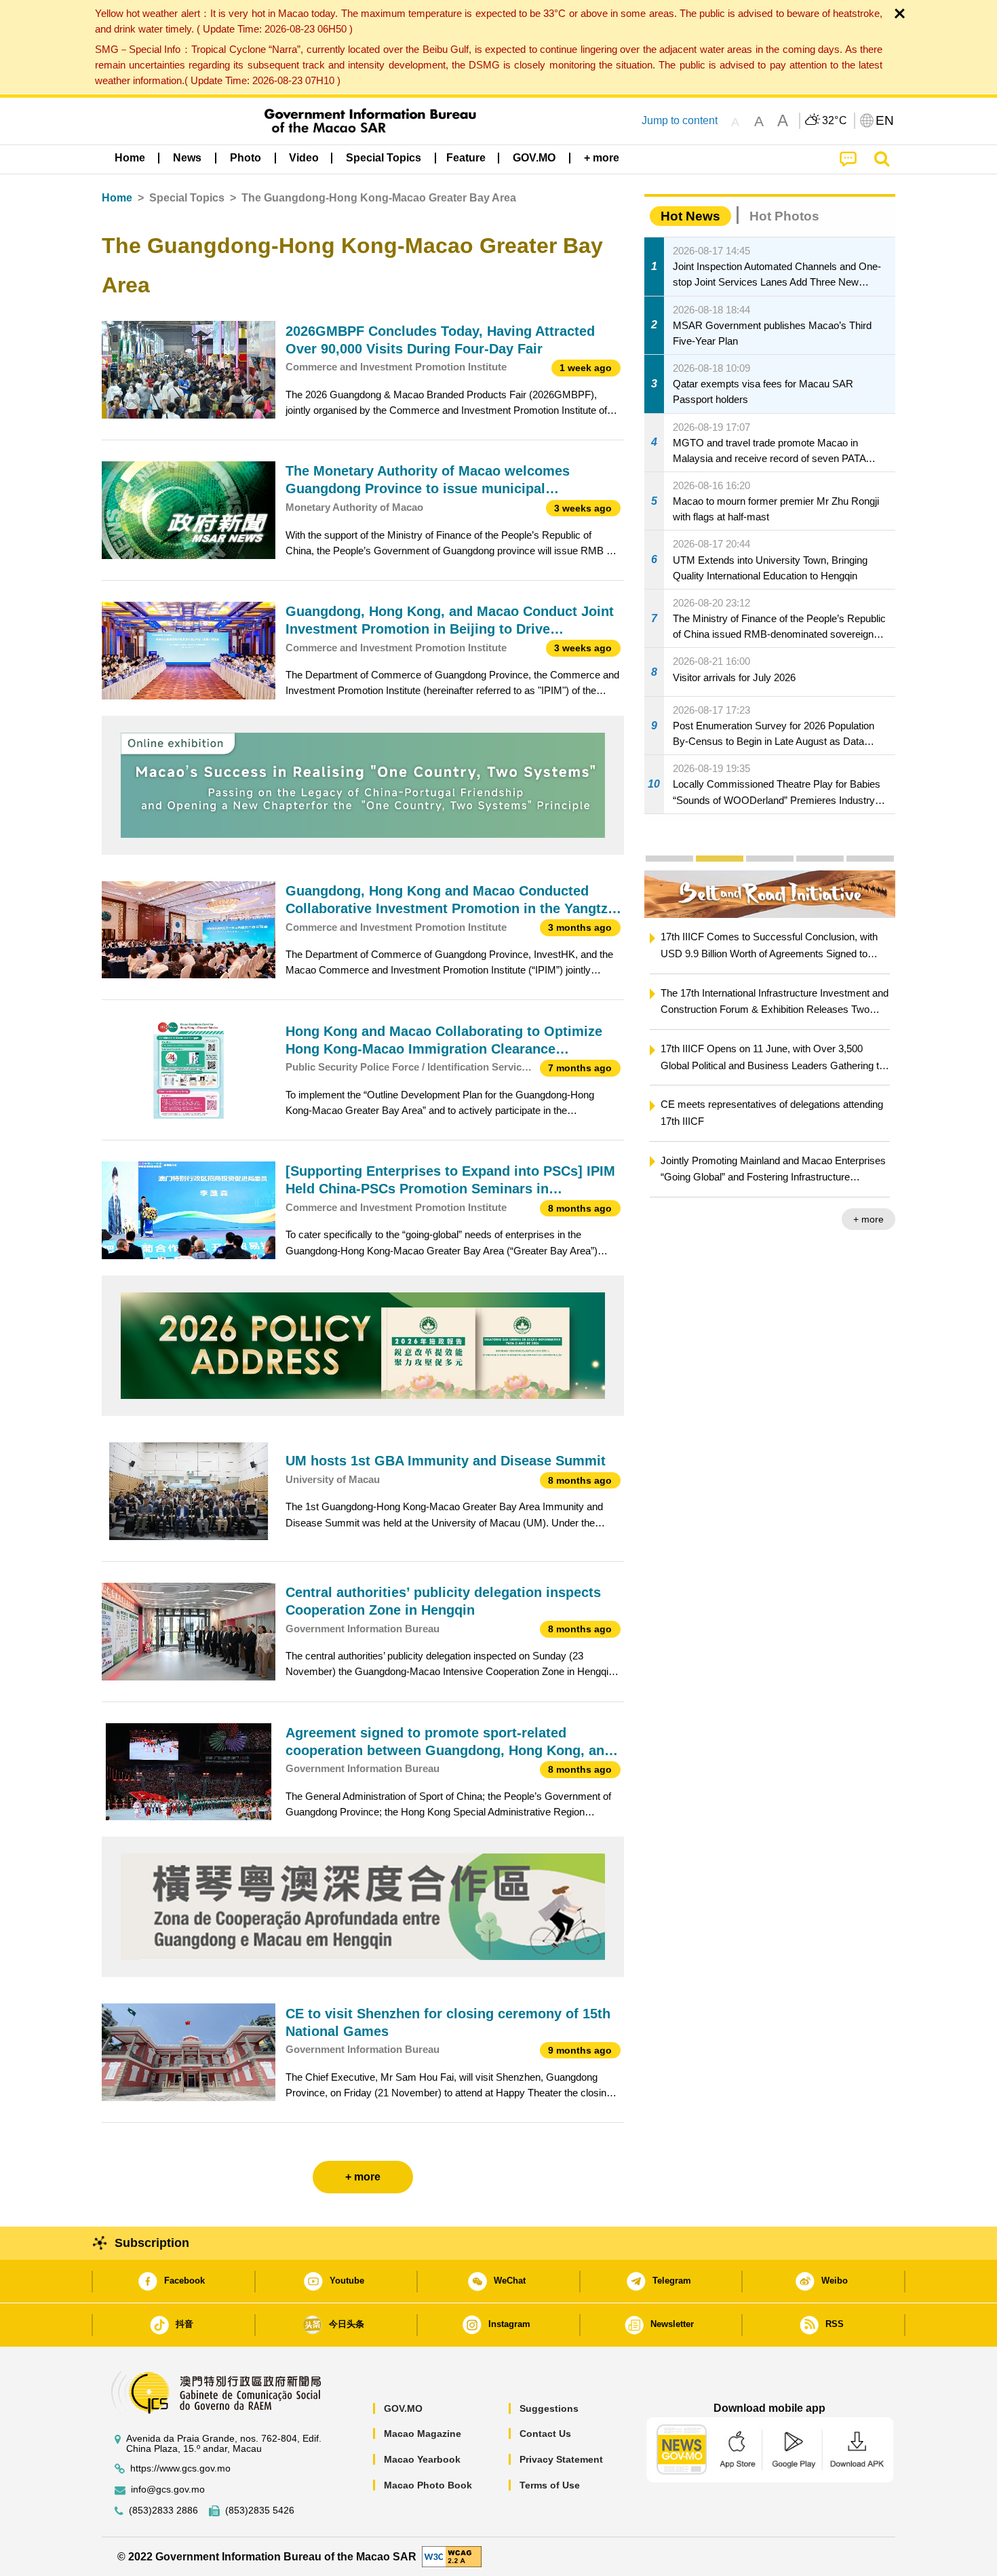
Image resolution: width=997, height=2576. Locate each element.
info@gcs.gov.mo (168, 2490)
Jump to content (680, 120)
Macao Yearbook (422, 2459)
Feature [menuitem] (466, 158)
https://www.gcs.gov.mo (180, 2468)
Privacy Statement (561, 2459)
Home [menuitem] (130, 158)
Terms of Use (550, 2485)
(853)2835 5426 (260, 2511)
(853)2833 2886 (163, 2511)
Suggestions (549, 2408)
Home (117, 198)
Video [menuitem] (304, 158)
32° (835, 121)
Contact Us (545, 2434)
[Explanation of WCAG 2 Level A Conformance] (452, 2556)
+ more (868, 1219)
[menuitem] (187, 158)
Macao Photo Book (428, 2485)
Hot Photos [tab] (784, 216)
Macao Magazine (423, 2434)
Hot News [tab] (690, 216)
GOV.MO (403, 2408)
